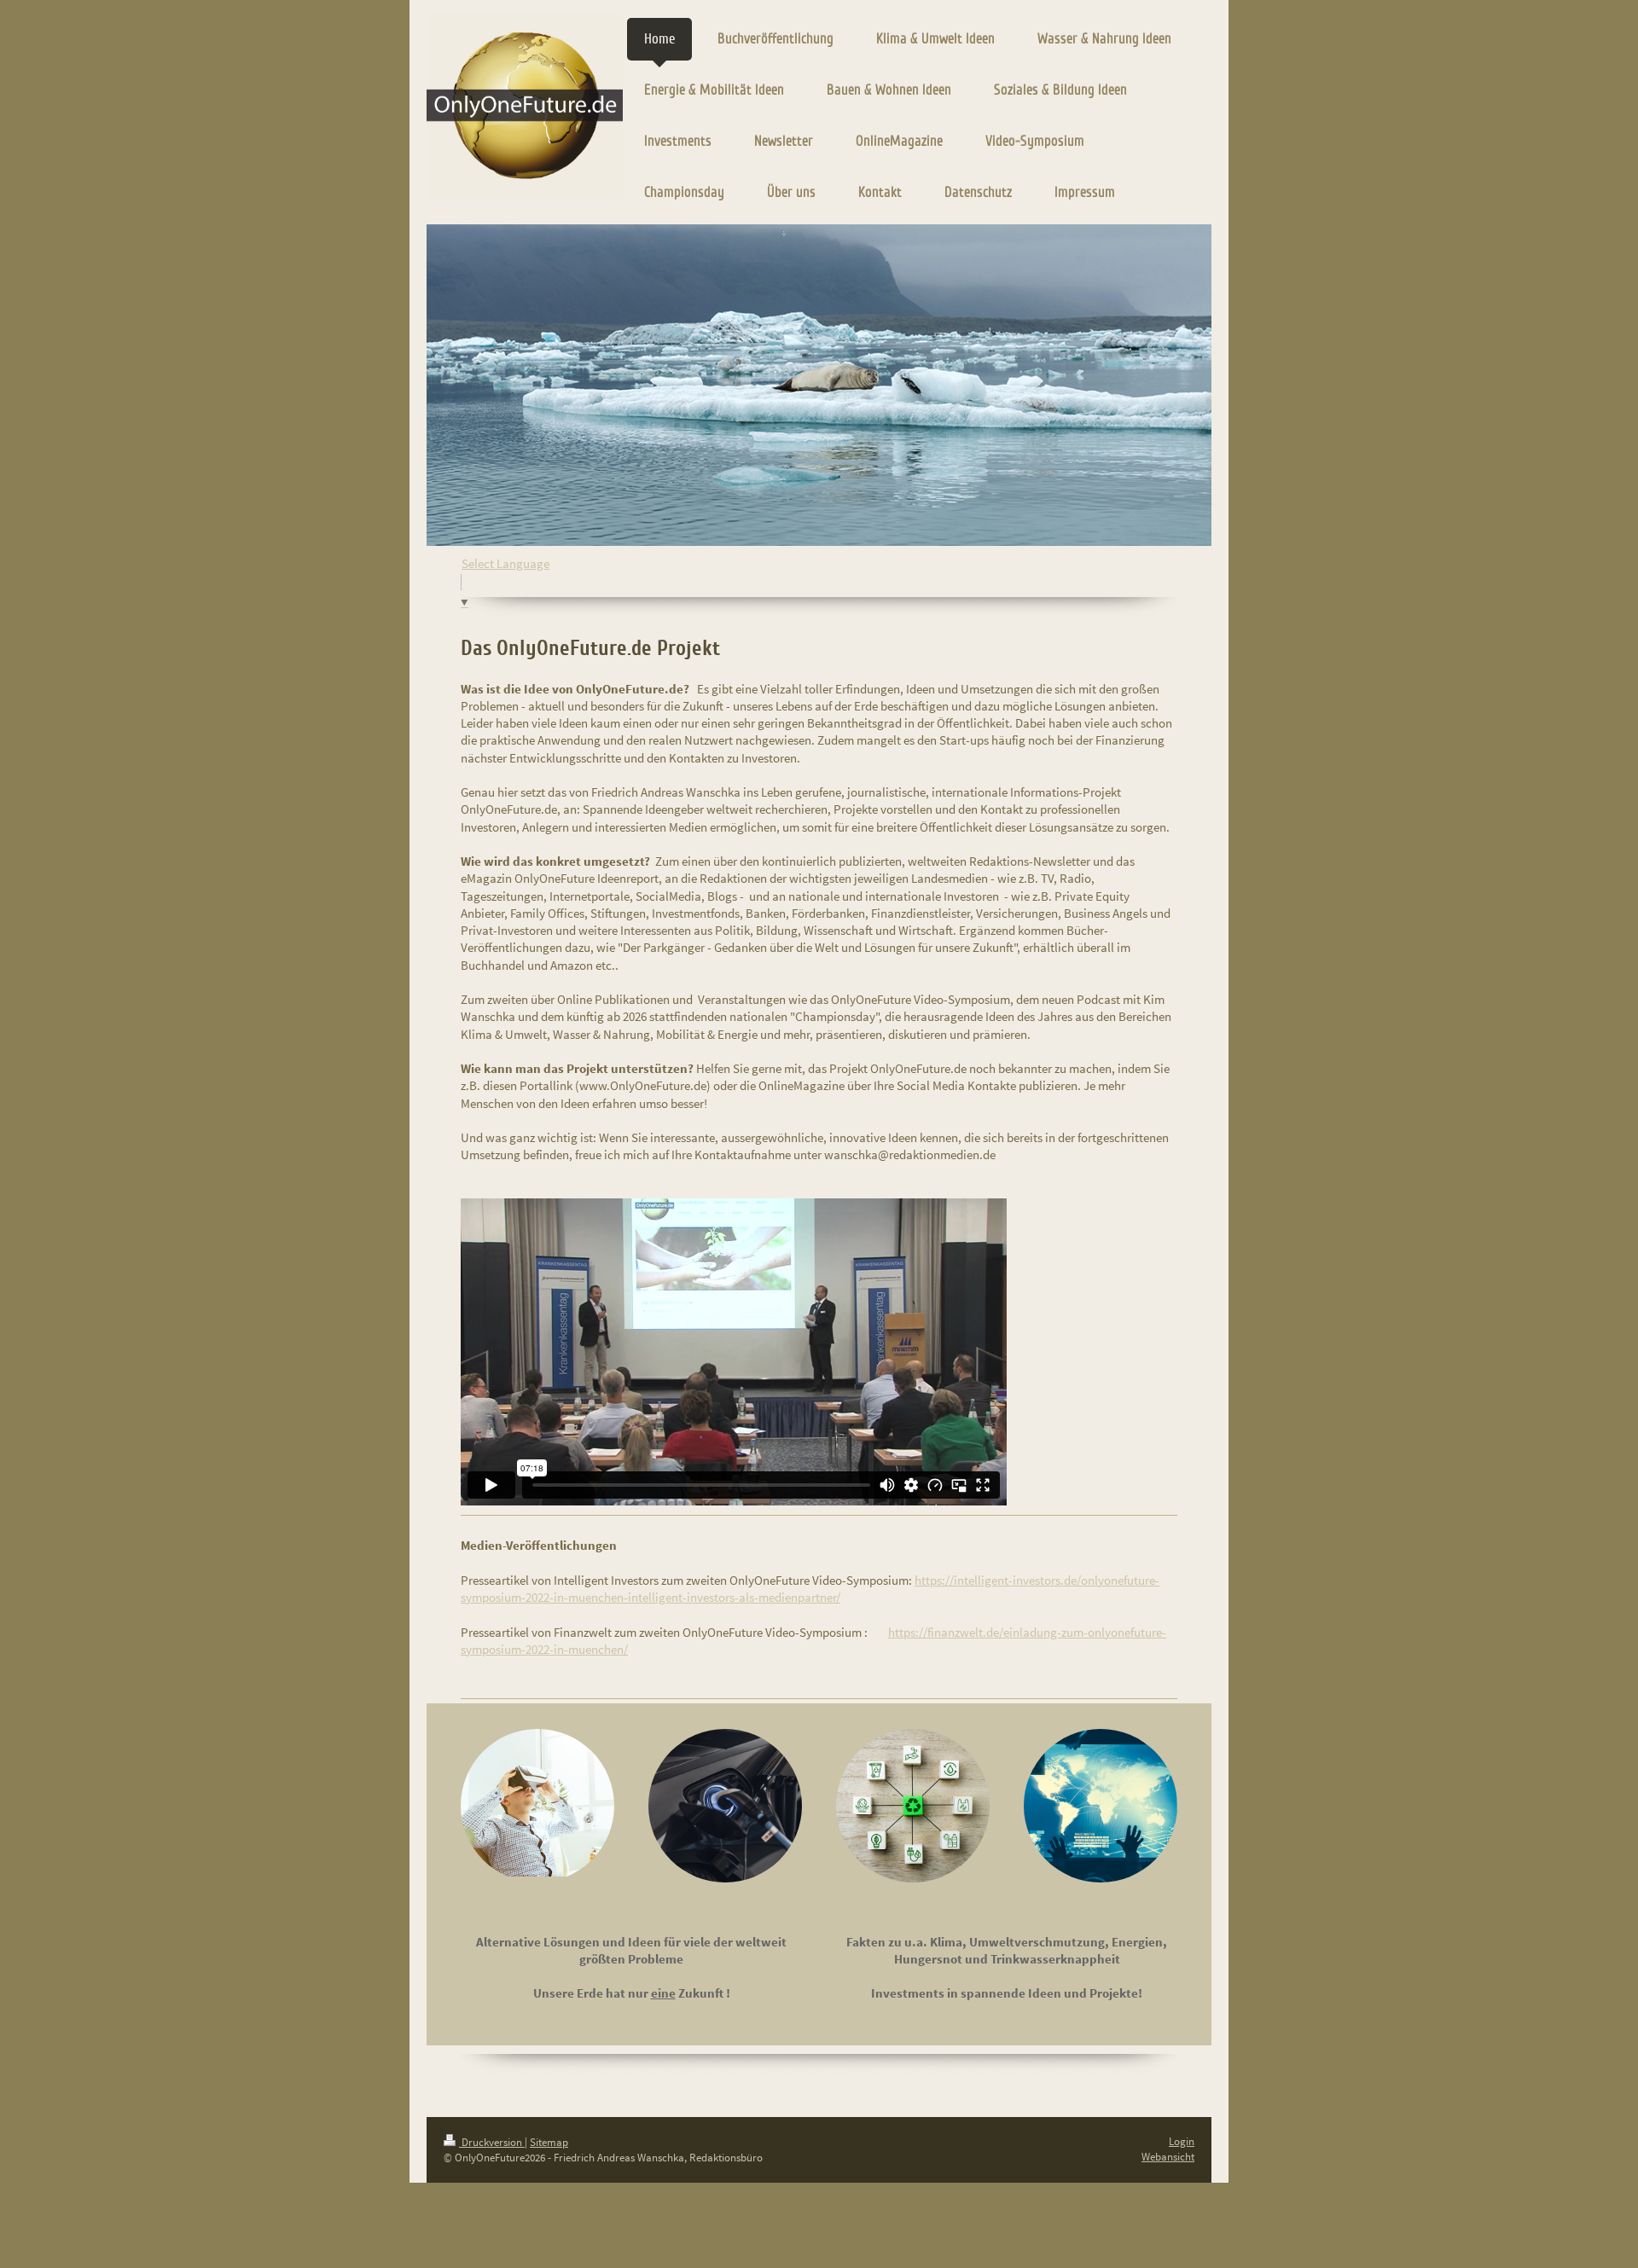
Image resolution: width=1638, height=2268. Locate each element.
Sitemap (549, 2142)
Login (1182, 2141)
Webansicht (1168, 2157)
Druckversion (492, 2142)
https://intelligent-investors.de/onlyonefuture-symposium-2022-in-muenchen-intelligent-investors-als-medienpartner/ (810, 1589)
